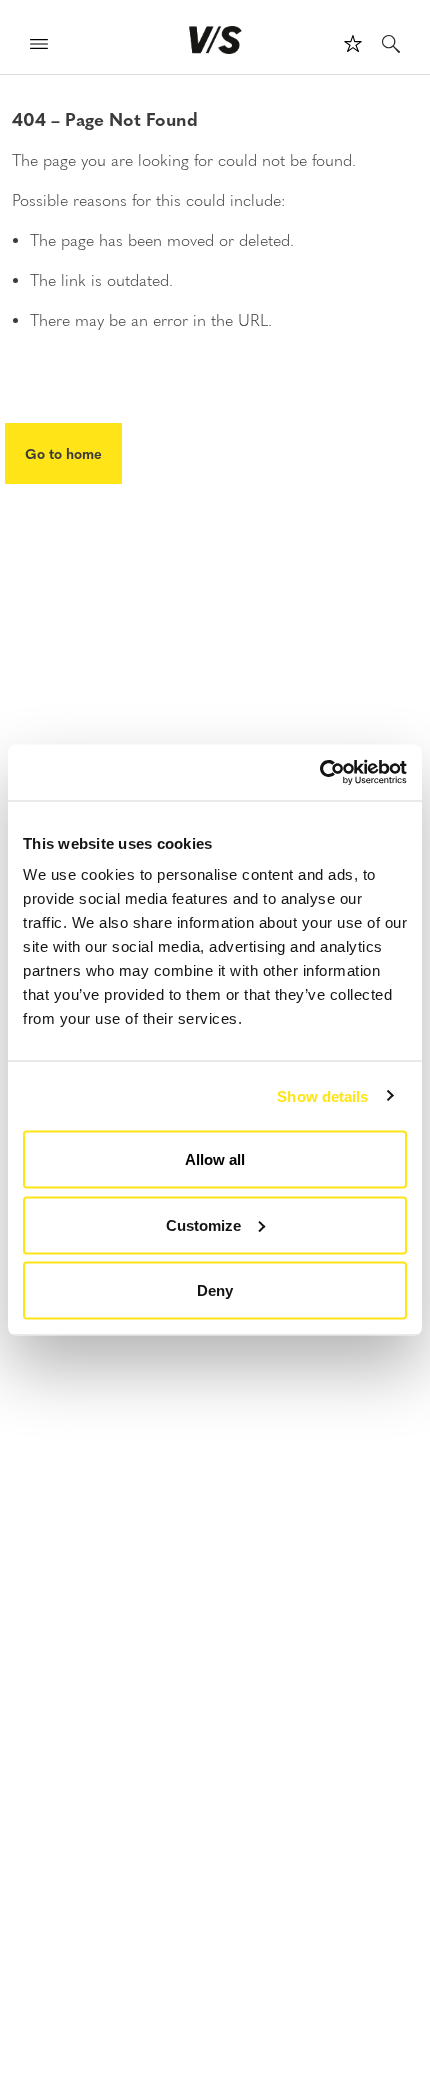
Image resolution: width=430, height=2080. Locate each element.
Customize (203, 1224)
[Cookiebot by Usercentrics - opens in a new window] (319, 773)
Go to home (63, 453)
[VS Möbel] (215, 40)
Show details (322, 1095)
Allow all (215, 1159)
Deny (215, 1290)
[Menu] (39, 46)
